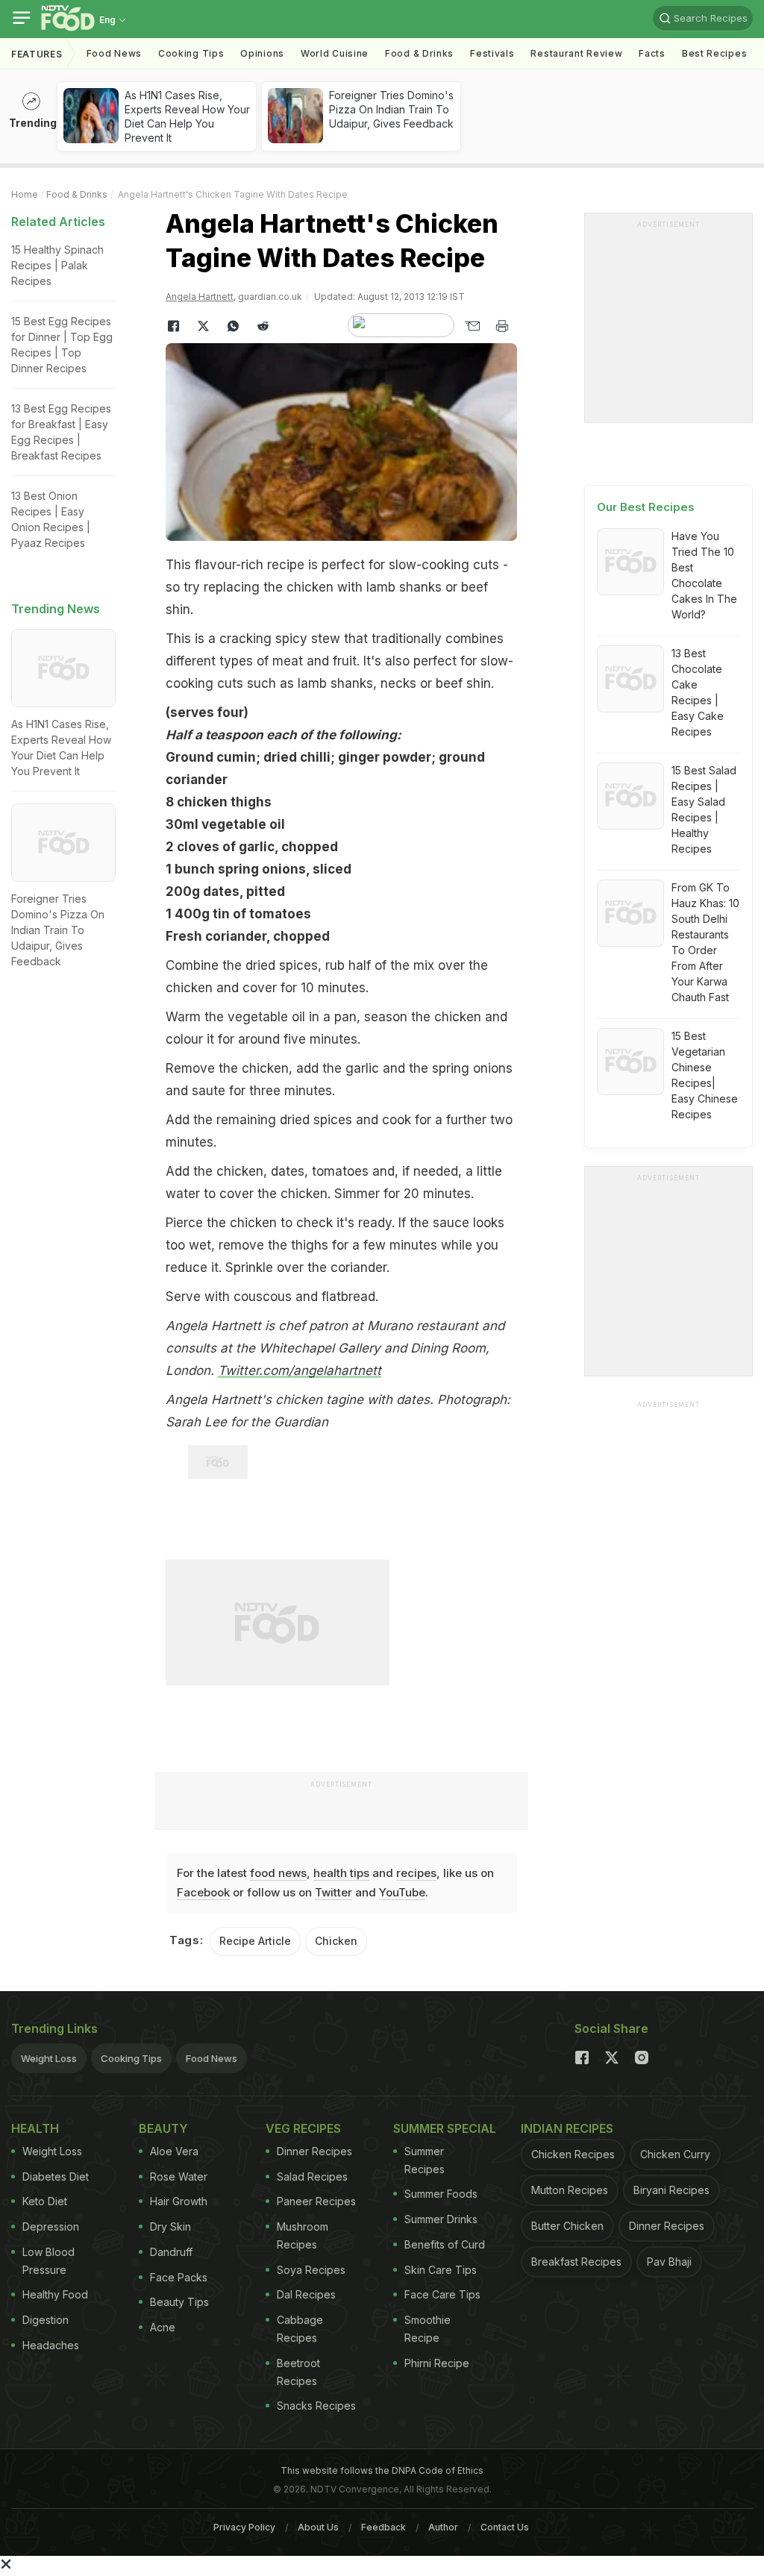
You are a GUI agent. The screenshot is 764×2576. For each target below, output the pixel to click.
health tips (341, 1873)
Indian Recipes (567, 2128)
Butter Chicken (567, 2226)
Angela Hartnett (200, 297)
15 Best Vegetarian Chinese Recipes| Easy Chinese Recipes (705, 1075)
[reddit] (263, 326)
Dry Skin (170, 2226)
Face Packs (179, 2277)
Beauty (163, 2128)
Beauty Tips (179, 2302)
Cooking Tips (131, 2058)
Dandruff (171, 2252)
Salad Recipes (312, 2177)
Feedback (383, 2527)
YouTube (402, 1892)
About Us (318, 2527)
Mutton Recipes (570, 2190)
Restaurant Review (576, 53)
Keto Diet (45, 2201)
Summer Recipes (425, 2160)
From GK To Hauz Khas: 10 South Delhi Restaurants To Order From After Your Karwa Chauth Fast (705, 942)
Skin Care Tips (441, 2270)
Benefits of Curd (445, 2244)
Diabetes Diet (56, 2177)
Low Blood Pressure (48, 2261)
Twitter (334, 1892)
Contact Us (505, 2527)
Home (25, 194)
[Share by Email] (472, 326)
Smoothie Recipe (428, 2329)
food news (278, 1873)
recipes (416, 1873)
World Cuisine (335, 53)
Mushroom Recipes (303, 2235)
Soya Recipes (311, 2270)
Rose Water (179, 2177)
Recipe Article (255, 1941)
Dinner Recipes (314, 2151)
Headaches (51, 2345)
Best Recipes (714, 53)
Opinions (262, 53)
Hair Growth (179, 2201)
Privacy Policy (244, 2527)
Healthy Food (55, 2294)
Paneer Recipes (316, 2201)
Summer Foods (441, 2194)
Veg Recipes (303, 2128)
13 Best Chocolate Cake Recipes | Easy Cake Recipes (698, 692)
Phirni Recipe (437, 2363)
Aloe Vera (174, 2151)
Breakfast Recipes (576, 2262)
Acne (163, 2327)
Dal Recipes (306, 2294)
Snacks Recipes (316, 2406)
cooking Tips (191, 53)
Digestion (46, 2320)
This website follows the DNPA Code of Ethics (382, 2470)
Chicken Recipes (573, 2154)
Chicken (336, 1941)
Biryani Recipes (671, 2190)
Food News (114, 53)
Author (443, 2527)
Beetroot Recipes (298, 2372)
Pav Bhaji (669, 2262)
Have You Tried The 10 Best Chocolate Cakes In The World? (704, 575)
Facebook (203, 1892)
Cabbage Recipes (300, 2329)
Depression (51, 2226)
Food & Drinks (419, 53)
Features (37, 54)
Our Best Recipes (646, 507)
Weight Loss (49, 2058)
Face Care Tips (442, 2294)
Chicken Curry (675, 2154)
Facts (652, 53)
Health (35, 2128)
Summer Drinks (441, 2219)
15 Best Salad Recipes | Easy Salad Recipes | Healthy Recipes (704, 809)
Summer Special (445, 2128)
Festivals (492, 53)
